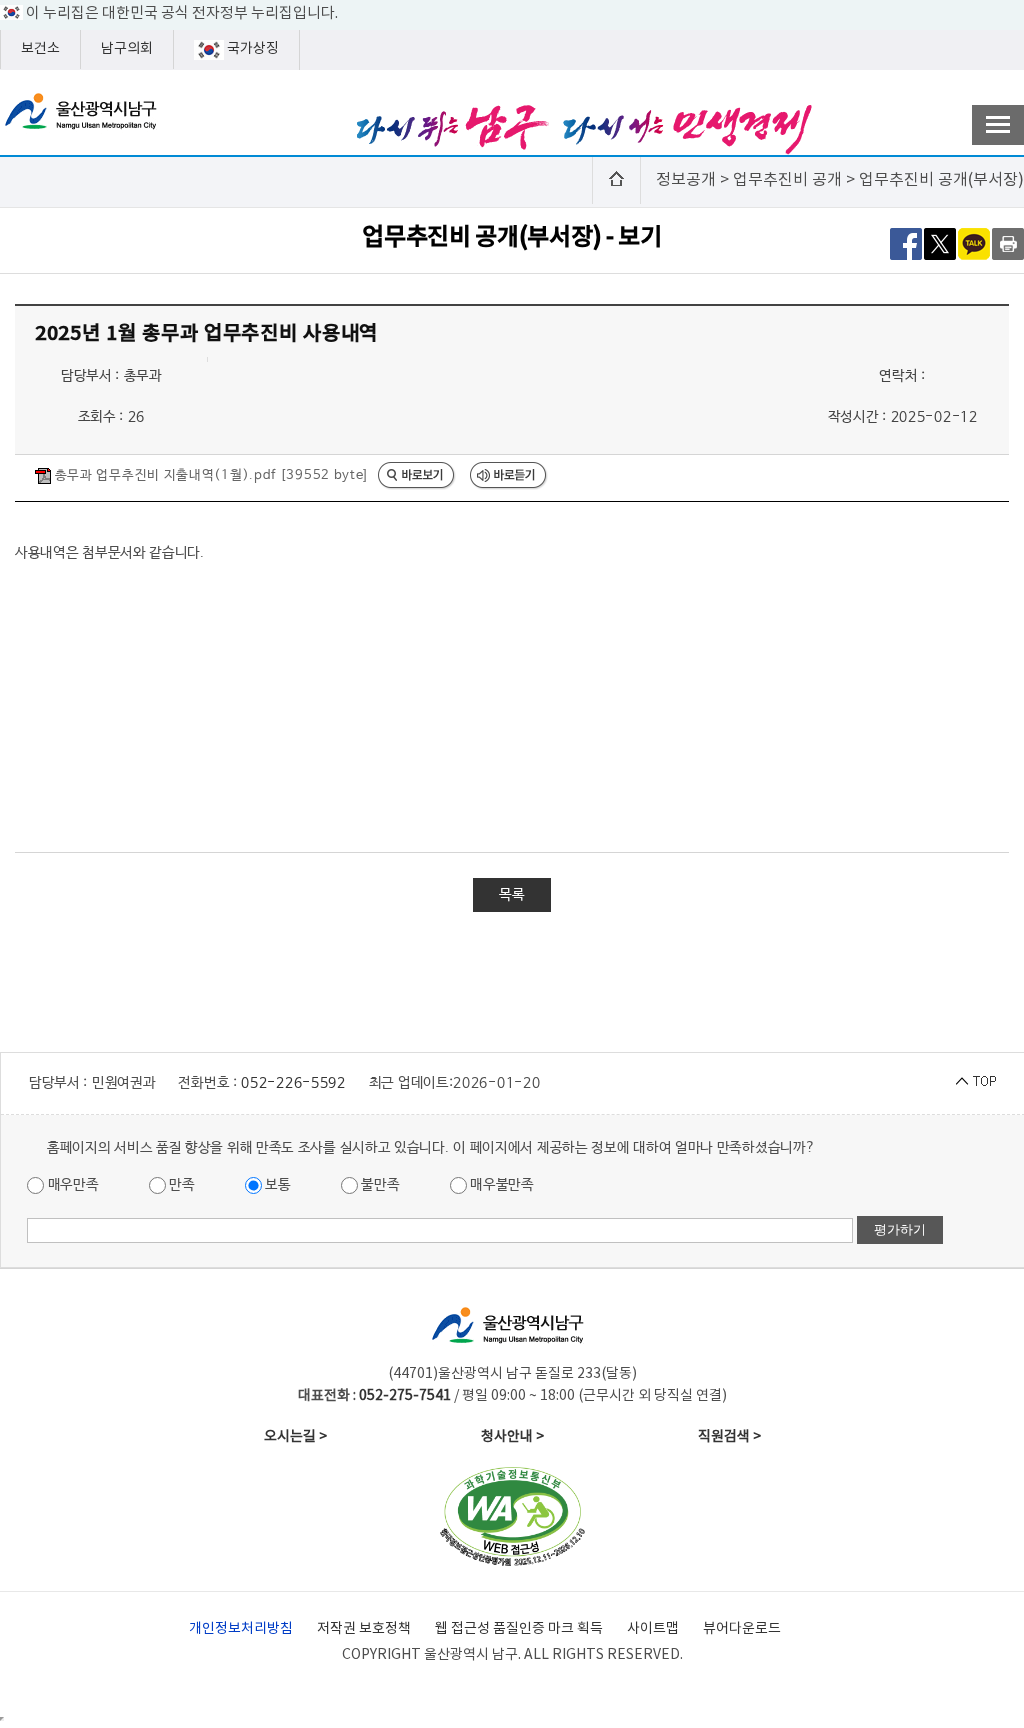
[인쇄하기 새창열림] (1008, 243)
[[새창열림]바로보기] (417, 476)
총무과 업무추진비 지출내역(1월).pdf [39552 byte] (209, 475)
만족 (180, 1185)
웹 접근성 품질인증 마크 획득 (519, 1629)
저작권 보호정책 (364, 1629)
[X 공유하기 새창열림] (940, 243)
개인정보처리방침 (241, 1629)
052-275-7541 (405, 1396)
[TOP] (976, 1080)
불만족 (379, 1185)
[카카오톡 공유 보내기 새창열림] (974, 243)
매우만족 (71, 1185)
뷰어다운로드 (742, 1629)
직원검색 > (729, 1437)
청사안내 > (512, 1437)
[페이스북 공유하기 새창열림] (906, 243)
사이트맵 (653, 1629)
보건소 (40, 49)
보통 (276, 1185)
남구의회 (127, 49)
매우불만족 (500, 1185)
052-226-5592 (293, 1083)
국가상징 (251, 49)
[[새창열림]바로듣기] (509, 476)
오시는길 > (295, 1437)
